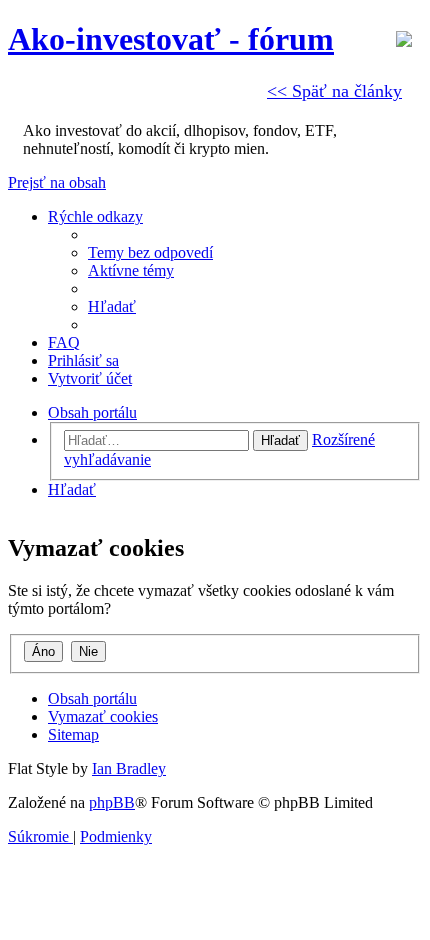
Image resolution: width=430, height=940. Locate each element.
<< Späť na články (334, 91)
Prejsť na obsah (57, 182)
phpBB (112, 802)
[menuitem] (150, 252)
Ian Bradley (129, 768)
